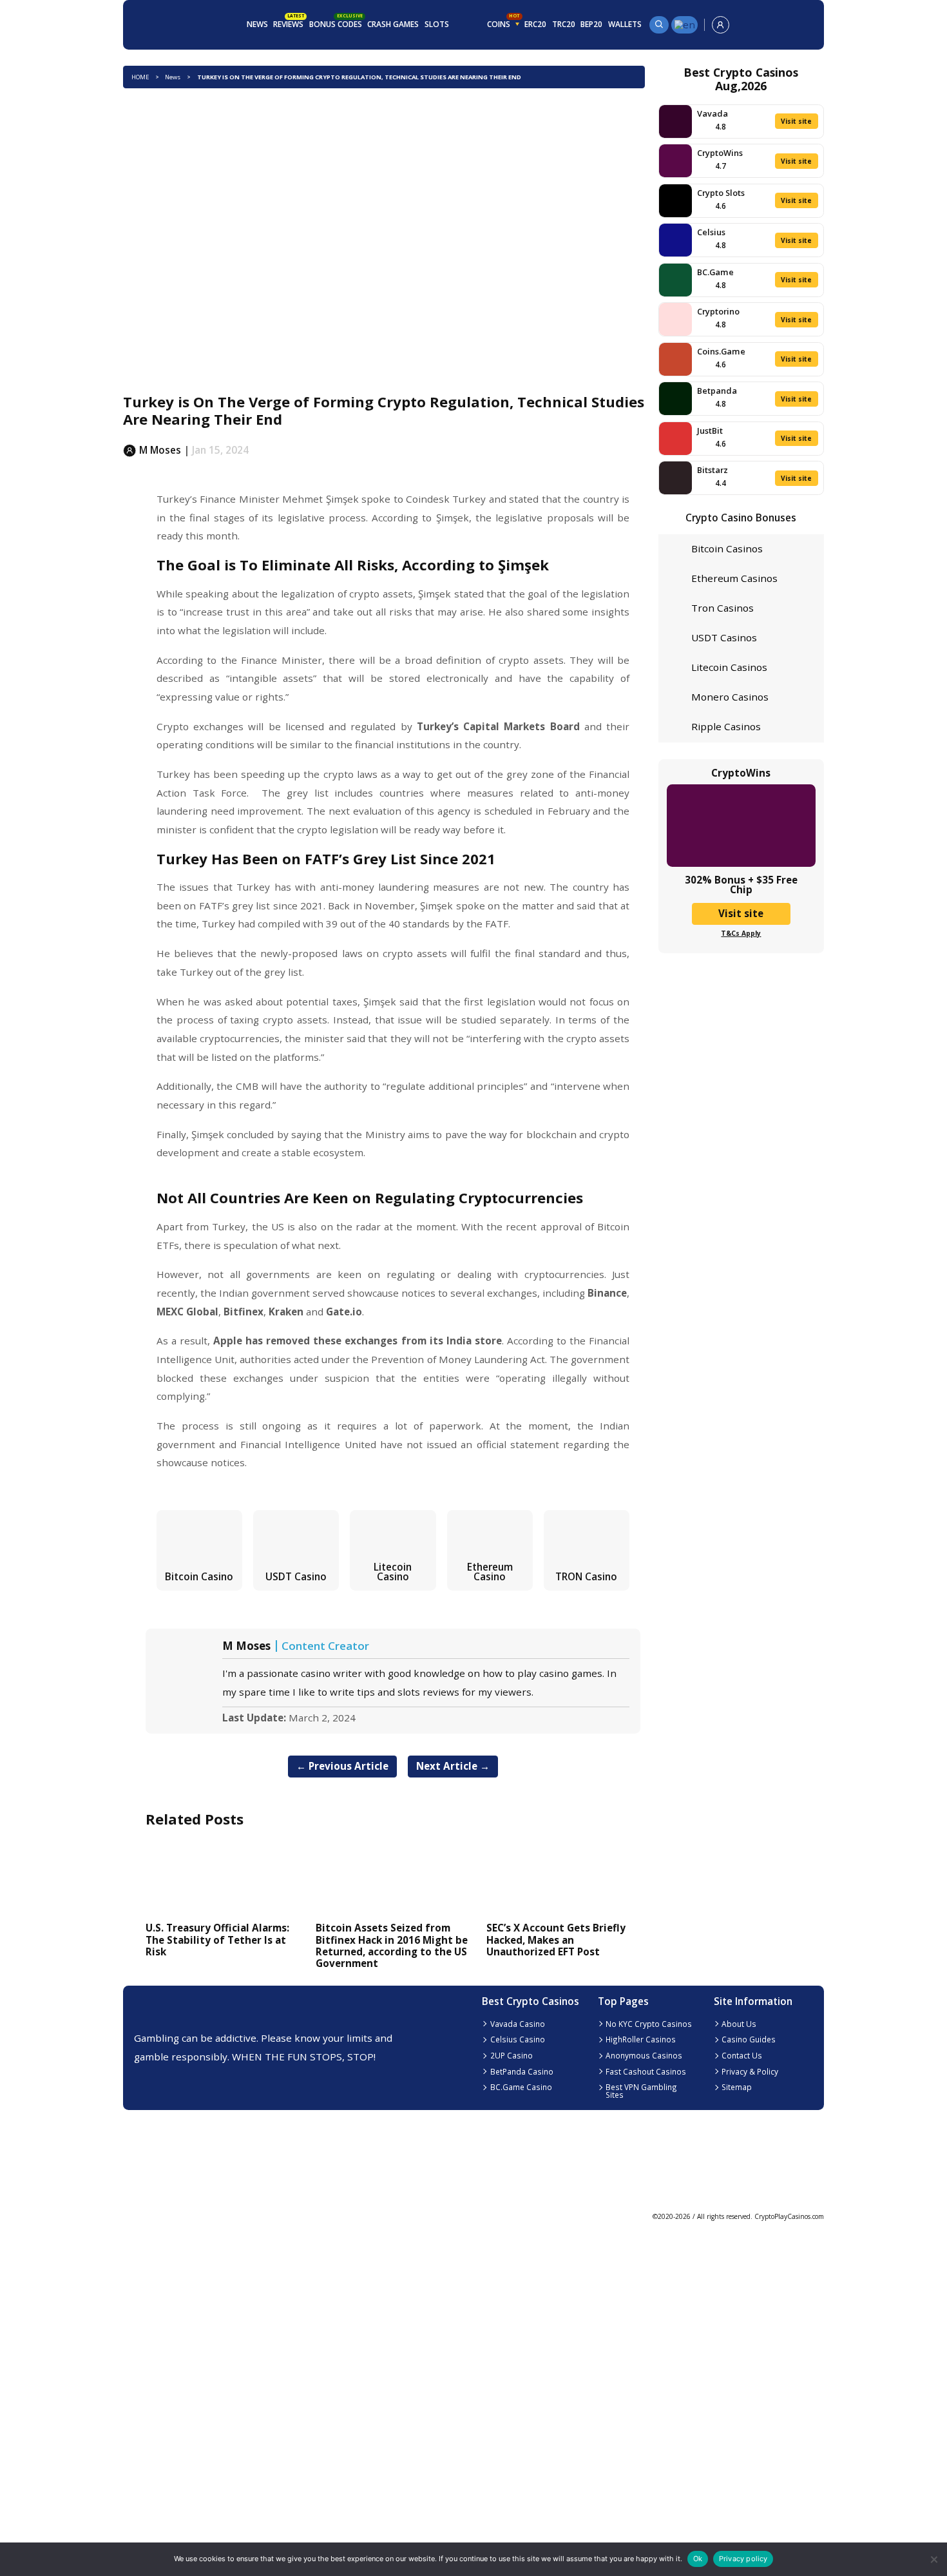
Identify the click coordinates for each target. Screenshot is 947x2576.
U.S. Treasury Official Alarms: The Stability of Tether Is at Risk (217, 1940)
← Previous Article (342, 1766)
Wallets (625, 24)
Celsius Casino (518, 2039)
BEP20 (591, 24)
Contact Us (742, 2055)
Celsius (711, 232)
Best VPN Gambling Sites (641, 2091)
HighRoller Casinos (641, 2039)
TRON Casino (586, 1576)
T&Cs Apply (741, 933)
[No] (933, 2560)
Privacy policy (743, 2559)
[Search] (659, 25)
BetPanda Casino (522, 2071)
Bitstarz (713, 470)
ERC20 (535, 24)
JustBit (710, 431)
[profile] (721, 25)
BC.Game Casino (521, 2087)
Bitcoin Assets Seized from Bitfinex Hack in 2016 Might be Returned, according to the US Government (392, 1945)
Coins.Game (721, 351)
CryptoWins (720, 153)
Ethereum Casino (490, 1572)
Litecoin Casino (393, 1572)
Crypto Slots (721, 193)
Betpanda (717, 391)
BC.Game (715, 272)
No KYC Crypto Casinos (649, 2024)
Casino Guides (749, 2039)
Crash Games (393, 24)
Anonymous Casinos (644, 2055)
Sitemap (737, 2087)
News (257, 24)
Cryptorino (718, 311)
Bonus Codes (336, 23)
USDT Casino (296, 1576)
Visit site (796, 121)
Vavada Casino (518, 2024)
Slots (437, 24)
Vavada (713, 113)
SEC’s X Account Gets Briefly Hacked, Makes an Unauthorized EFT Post (556, 1940)
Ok (698, 2559)
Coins (503, 23)
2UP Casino (512, 2055)
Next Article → (453, 1766)
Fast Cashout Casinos (646, 2071)
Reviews (289, 23)
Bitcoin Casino (199, 1576)
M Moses (246, 1646)
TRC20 (564, 24)
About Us (739, 2024)
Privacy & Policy (750, 2071)
